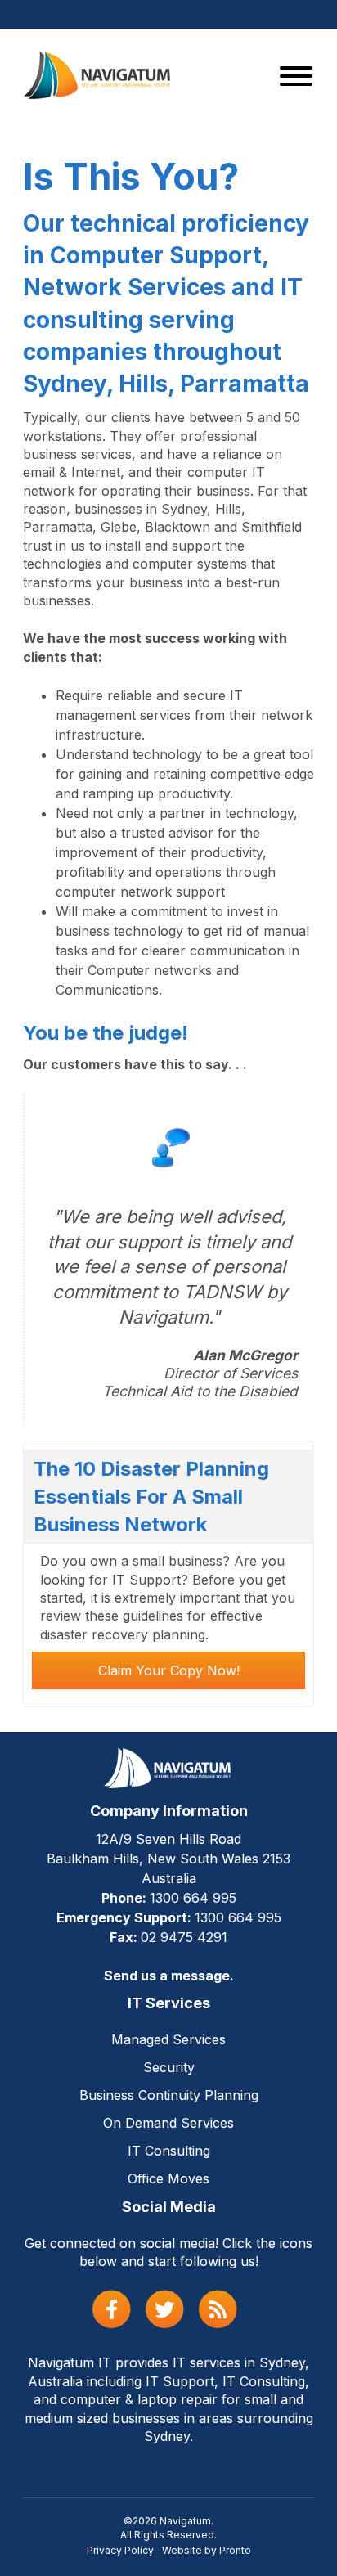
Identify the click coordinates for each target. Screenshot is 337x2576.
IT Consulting (169, 2151)
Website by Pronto (207, 2550)
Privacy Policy (120, 2550)
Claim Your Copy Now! (169, 1670)
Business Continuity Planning (169, 2095)
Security (169, 2067)
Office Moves (168, 2178)
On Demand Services (168, 2123)
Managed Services (168, 2039)
